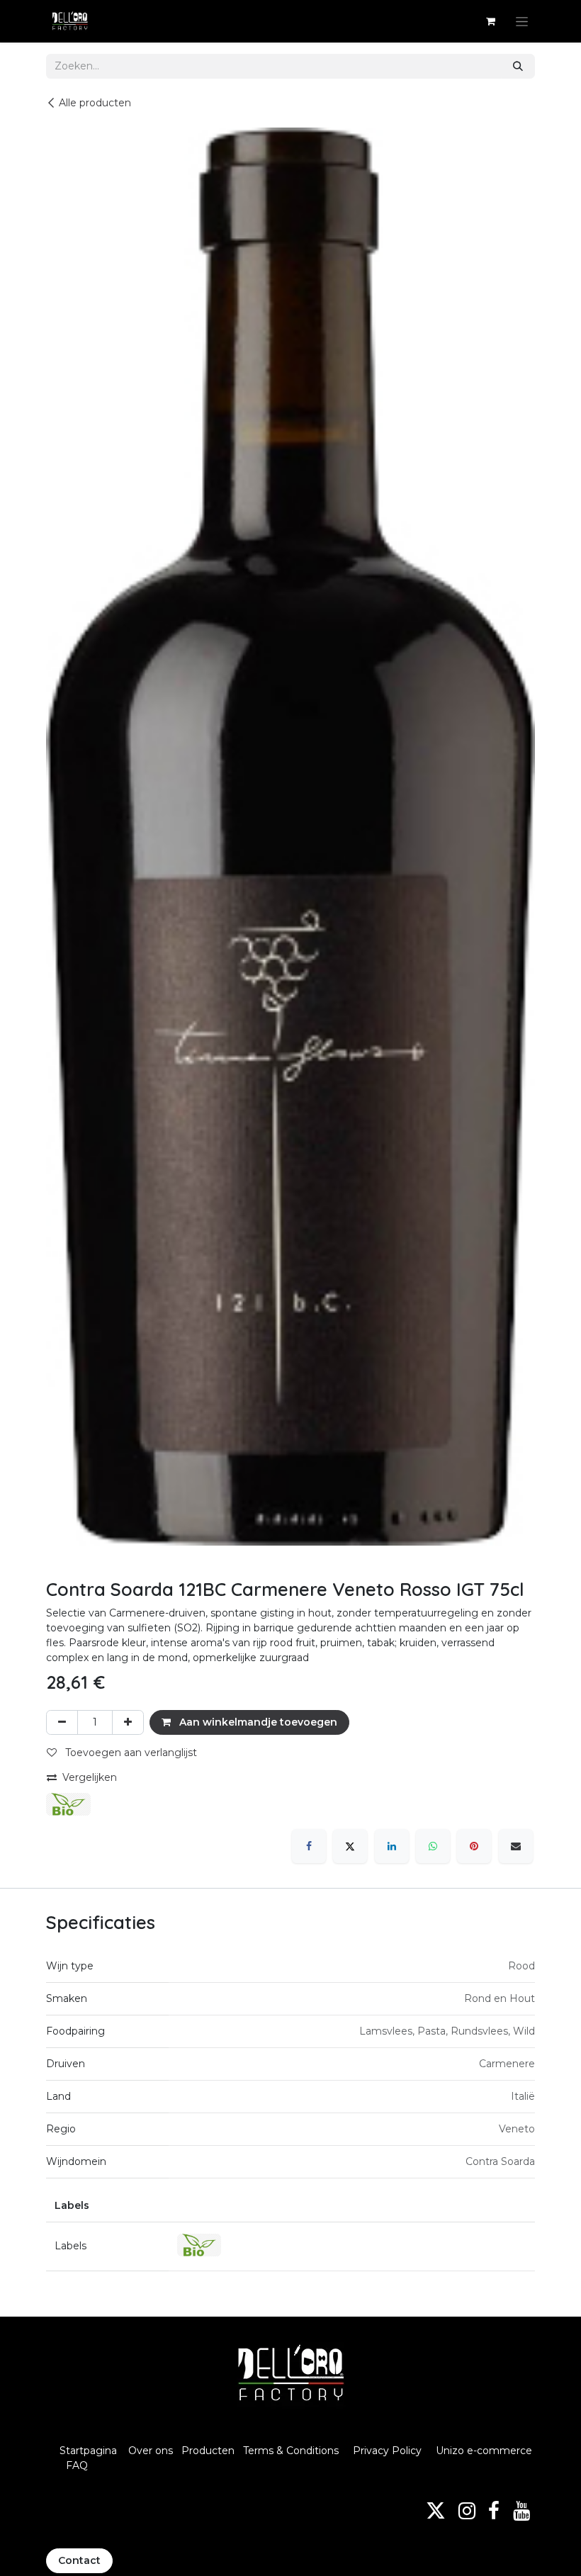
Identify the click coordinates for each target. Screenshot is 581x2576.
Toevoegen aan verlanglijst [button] (130, 1753)
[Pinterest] (474, 1846)
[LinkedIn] (392, 1846)
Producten (208, 2451)
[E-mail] (516, 1846)
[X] (350, 1846)
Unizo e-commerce (484, 2451)
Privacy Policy (387, 2451)
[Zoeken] (518, 66)
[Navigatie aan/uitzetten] (522, 21)
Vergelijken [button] (90, 1777)
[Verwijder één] (62, 1722)
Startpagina (88, 2451)
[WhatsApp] (433, 1846)
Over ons (151, 2451)
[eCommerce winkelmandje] (490, 21)
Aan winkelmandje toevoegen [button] (257, 1722)
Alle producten (95, 103)
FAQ (77, 2465)
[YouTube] (521, 2511)
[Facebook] (309, 1846)
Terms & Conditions (292, 2451)
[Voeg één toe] (128, 1722)
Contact (79, 2560)
